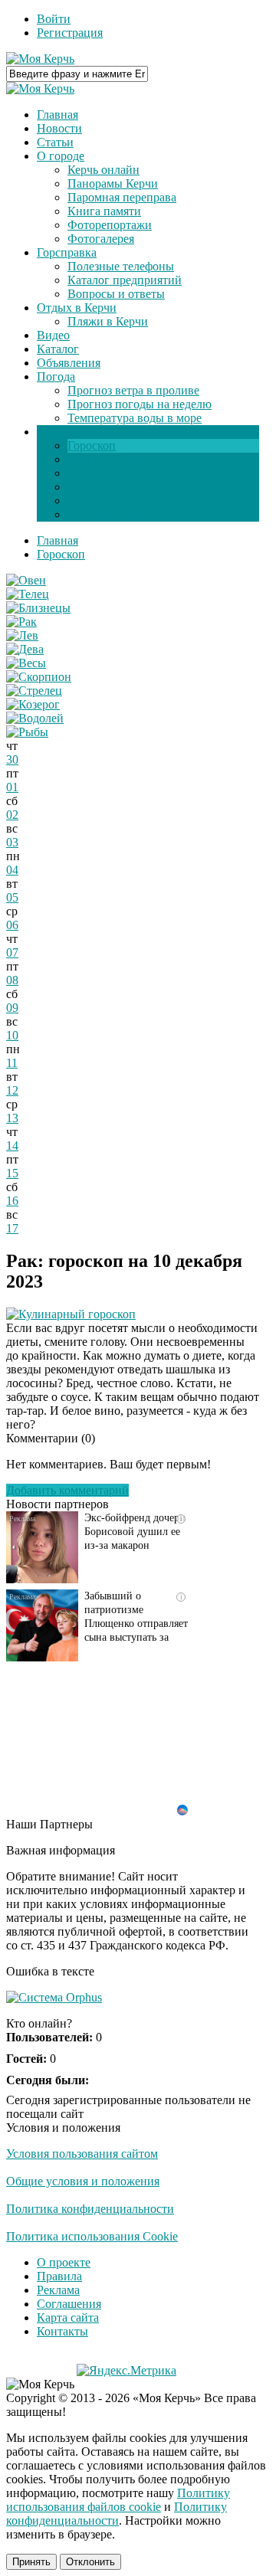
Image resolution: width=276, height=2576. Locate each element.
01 (12, 787)
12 (12, 1090)
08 (12, 980)
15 (12, 1173)
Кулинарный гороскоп (77, 1314)
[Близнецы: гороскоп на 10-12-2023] (38, 608)
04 (12, 870)
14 (12, 1146)
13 (12, 1118)
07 (12, 952)
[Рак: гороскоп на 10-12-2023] (21, 622)
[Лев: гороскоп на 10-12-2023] (22, 635)
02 (12, 815)
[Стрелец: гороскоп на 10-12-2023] (34, 691)
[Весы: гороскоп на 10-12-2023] (26, 663)
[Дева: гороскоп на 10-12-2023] (25, 649)
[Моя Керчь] (40, 59)
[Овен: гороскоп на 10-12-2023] (26, 580)
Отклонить (90, 2562)
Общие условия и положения (83, 2181)
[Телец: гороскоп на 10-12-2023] (28, 594)
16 (12, 1201)
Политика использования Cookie (92, 2236)
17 (12, 1228)
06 (12, 925)
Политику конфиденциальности (117, 2514)
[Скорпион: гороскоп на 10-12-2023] (39, 677)
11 (12, 1063)
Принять (31, 2562)
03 (12, 842)
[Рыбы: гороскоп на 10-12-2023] (27, 732)
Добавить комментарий (67, 1490)
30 (12, 759)
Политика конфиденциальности (90, 2209)
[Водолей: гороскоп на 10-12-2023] (35, 718)
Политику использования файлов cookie (118, 2500)
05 (12, 897)
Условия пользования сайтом (82, 2154)
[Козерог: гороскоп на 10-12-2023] (33, 704)
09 (12, 1008)
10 (12, 1035)
